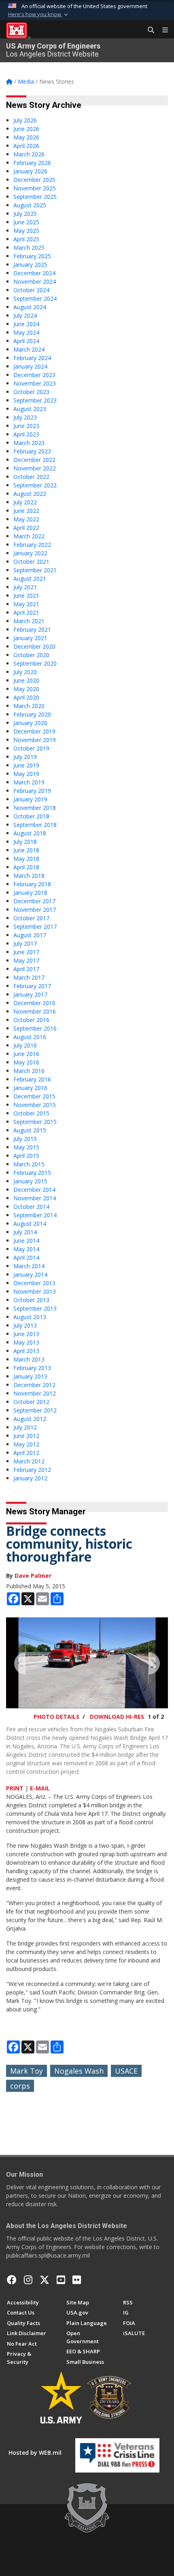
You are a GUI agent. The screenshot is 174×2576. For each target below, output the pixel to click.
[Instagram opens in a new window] (28, 2280)
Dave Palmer (33, 1576)
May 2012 (26, 1444)
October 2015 (31, 1113)
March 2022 (29, 536)
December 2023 (34, 375)
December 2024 (34, 273)
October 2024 (31, 290)
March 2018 (29, 876)
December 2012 (34, 1385)
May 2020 (26, 689)
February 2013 (32, 1368)
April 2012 (26, 1453)
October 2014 (31, 1207)
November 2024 (35, 281)
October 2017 (31, 918)
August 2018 (30, 833)
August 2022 (30, 494)
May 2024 (26, 332)
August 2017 (30, 935)
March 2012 (29, 1461)
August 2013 (30, 1317)
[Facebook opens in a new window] (12, 2280)
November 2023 (35, 383)
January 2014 (30, 1274)
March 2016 (29, 1071)
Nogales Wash (79, 2071)
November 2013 (35, 1291)
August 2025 (30, 205)
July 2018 (25, 842)
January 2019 (30, 799)
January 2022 (30, 553)
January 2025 (30, 265)
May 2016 (26, 1062)
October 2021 (31, 562)
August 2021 (30, 579)
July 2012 (25, 1427)
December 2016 (34, 1003)
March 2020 (29, 706)
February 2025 (32, 256)
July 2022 (25, 502)
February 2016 (32, 1079)
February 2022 (32, 545)
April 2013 (26, 1351)
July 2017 (25, 943)
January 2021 (30, 638)
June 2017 (26, 952)
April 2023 (26, 434)
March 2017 (29, 977)
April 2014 (26, 1257)
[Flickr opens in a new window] (77, 2280)
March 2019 (29, 782)
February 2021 (32, 629)
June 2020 (26, 680)
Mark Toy (27, 2071)
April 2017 (26, 969)
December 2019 (34, 731)
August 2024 (30, 307)
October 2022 (31, 477)
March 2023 (29, 443)
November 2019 (35, 740)
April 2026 (26, 146)
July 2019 (25, 757)
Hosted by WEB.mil (35, 2453)
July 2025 (25, 214)
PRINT (15, 1788)
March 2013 (29, 1359)
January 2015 (30, 1181)
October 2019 (31, 748)
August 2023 (30, 409)
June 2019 (26, 765)
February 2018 (32, 884)
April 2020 (26, 697)
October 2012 (31, 1402)
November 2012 (35, 1393)
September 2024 (35, 298)
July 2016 (25, 1045)
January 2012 (30, 1478)
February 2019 (32, 791)
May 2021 (26, 604)
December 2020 (34, 646)
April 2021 (26, 612)
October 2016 (31, 1020)
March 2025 (29, 248)
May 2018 (26, 859)
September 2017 (35, 926)
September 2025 (35, 197)
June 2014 (26, 1241)
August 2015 (30, 1130)
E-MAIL (40, 1788)
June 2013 (26, 1334)
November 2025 (35, 188)
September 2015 (35, 1122)
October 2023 (31, 392)
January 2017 (30, 994)
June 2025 (26, 222)
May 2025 (26, 231)
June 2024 (26, 324)
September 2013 (35, 1308)
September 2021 (35, 570)
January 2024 (30, 366)
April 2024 (26, 341)
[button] (39, 15)
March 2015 (29, 1164)
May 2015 (26, 1147)
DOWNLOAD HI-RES (117, 1717)
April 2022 (26, 528)
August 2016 (30, 1037)
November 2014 (35, 1198)
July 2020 (25, 672)
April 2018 (26, 867)
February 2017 (32, 986)
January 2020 (30, 723)
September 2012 (35, 1410)
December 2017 (34, 901)
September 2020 (35, 663)
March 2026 (29, 154)
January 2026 (30, 171)
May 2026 (26, 137)
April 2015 (26, 1156)
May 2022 (26, 519)
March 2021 (29, 621)
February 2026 (32, 163)
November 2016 (35, 1011)
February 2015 (32, 1173)
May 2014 (26, 1249)
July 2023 (25, 417)
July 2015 (25, 1139)
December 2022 (34, 460)
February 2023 (32, 451)
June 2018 (26, 850)
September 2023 (35, 400)
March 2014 (29, 1266)
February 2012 (32, 1470)
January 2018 (30, 893)
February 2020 (32, 714)
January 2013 (30, 1376)
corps (20, 2086)
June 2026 (26, 129)
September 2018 (35, 825)
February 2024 (32, 358)
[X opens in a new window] (45, 2280)
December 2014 (34, 1190)
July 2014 (25, 1232)
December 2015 (34, 1096)
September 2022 (35, 485)
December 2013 (34, 1283)
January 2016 (30, 1088)
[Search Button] (148, 30)
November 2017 (35, 910)
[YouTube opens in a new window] (61, 2280)
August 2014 (30, 1224)
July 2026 (25, 120)
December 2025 (34, 180)
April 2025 (26, 239)
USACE (126, 2071)
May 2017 (26, 960)
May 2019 (26, 774)
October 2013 (31, 1300)
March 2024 (29, 349)
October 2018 (31, 816)
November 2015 (35, 1105)
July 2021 (25, 587)
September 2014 (35, 1215)
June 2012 (26, 1436)
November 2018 (35, 808)
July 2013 (25, 1325)
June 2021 (26, 596)
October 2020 (31, 655)
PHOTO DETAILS (56, 1717)
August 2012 (30, 1419)
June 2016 (26, 1054)
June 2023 (26, 426)
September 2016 (35, 1028)
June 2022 (26, 511)
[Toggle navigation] (162, 30)
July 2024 (25, 315)
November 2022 (35, 468)
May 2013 (26, 1342)
